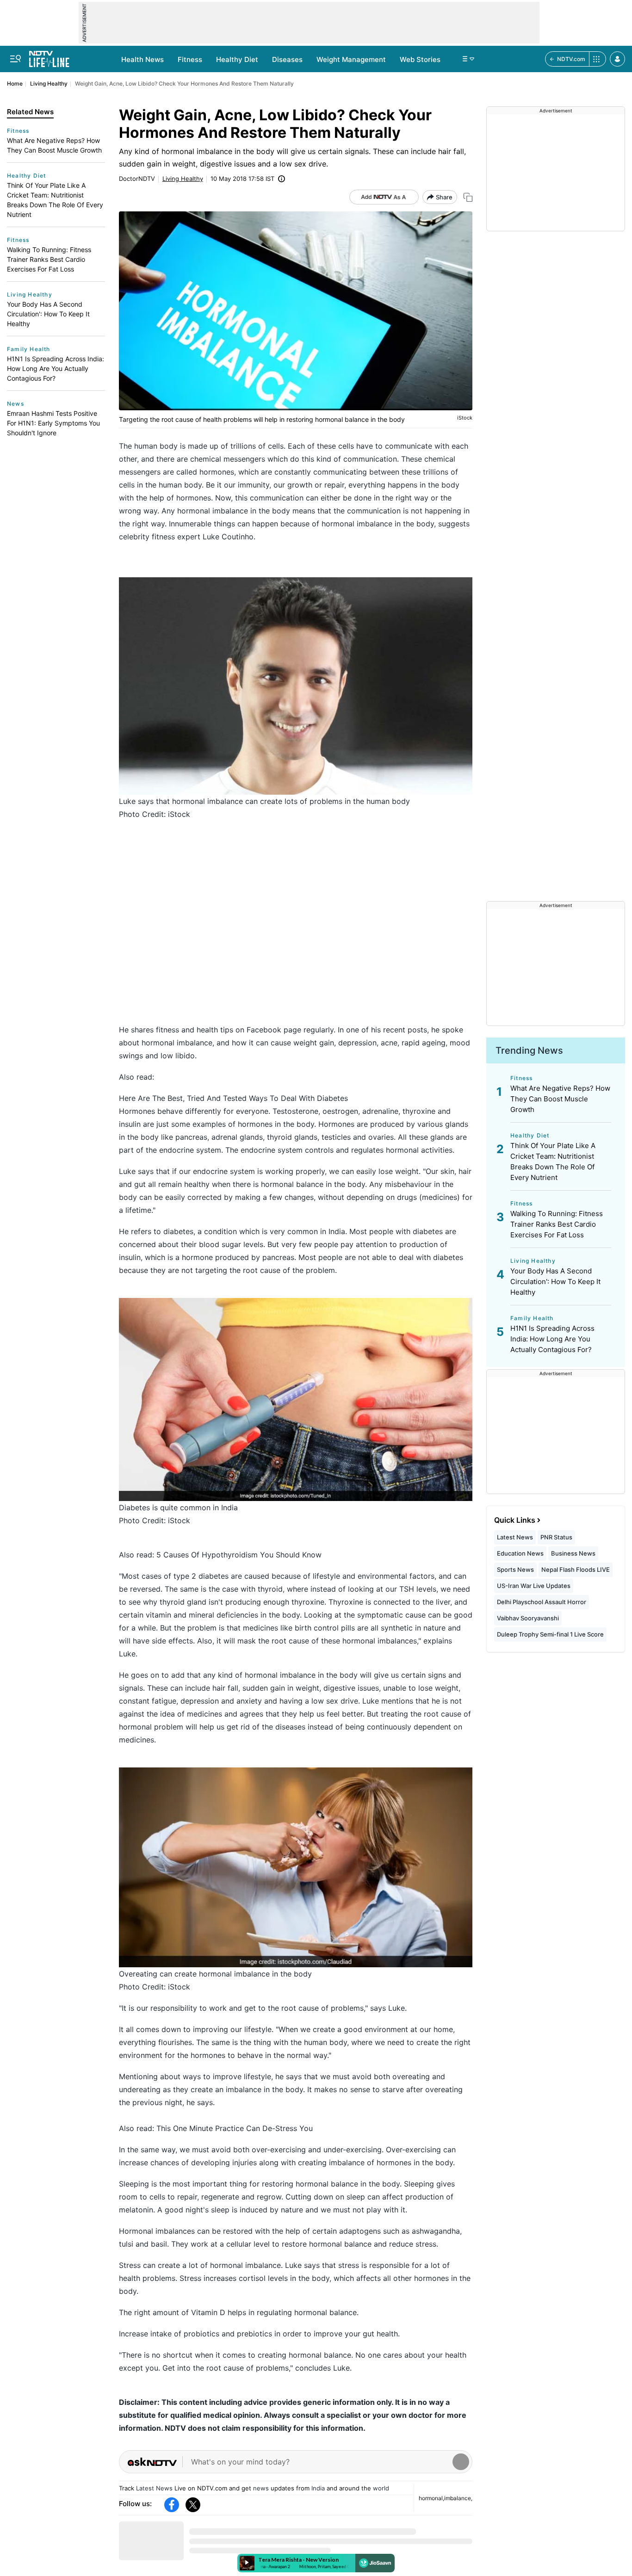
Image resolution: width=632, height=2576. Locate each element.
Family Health (29, 349)
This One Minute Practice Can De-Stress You (235, 2128)
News (15, 404)
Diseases (287, 59)
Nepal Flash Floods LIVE (576, 1569)
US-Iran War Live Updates (534, 1586)
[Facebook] (172, 2505)
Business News (573, 1553)
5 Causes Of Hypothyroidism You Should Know (239, 1555)
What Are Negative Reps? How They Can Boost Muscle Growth (54, 145)
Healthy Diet (237, 59)
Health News (143, 59)
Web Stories (420, 59)
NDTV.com (571, 59)
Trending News (529, 1050)
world (381, 2488)
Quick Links (515, 1520)
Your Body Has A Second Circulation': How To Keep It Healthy (48, 314)
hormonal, (431, 2498)
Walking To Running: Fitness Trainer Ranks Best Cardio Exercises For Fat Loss (49, 259)
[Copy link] (468, 197)
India (318, 2488)
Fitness (190, 59)
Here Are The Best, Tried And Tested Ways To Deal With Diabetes (233, 1098)
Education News (520, 1553)
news (261, 2488)
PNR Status (556, 1537)
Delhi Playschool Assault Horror (542, 1602)
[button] (617, 59)
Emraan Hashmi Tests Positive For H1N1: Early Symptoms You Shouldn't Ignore (53, 423)
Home (15, 83)
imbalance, (458, 2498)
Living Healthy (49, 83)
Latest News (154, 2488)
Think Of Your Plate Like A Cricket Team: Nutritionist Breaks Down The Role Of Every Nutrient (55, 200)
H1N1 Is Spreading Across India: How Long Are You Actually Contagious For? (56, 368)
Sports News (515, 1569)
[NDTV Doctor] (49, 56)
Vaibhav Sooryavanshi (528, 1618)
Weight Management (351, 59)
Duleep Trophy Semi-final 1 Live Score (550, 1634)
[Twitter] (193, 2505)
